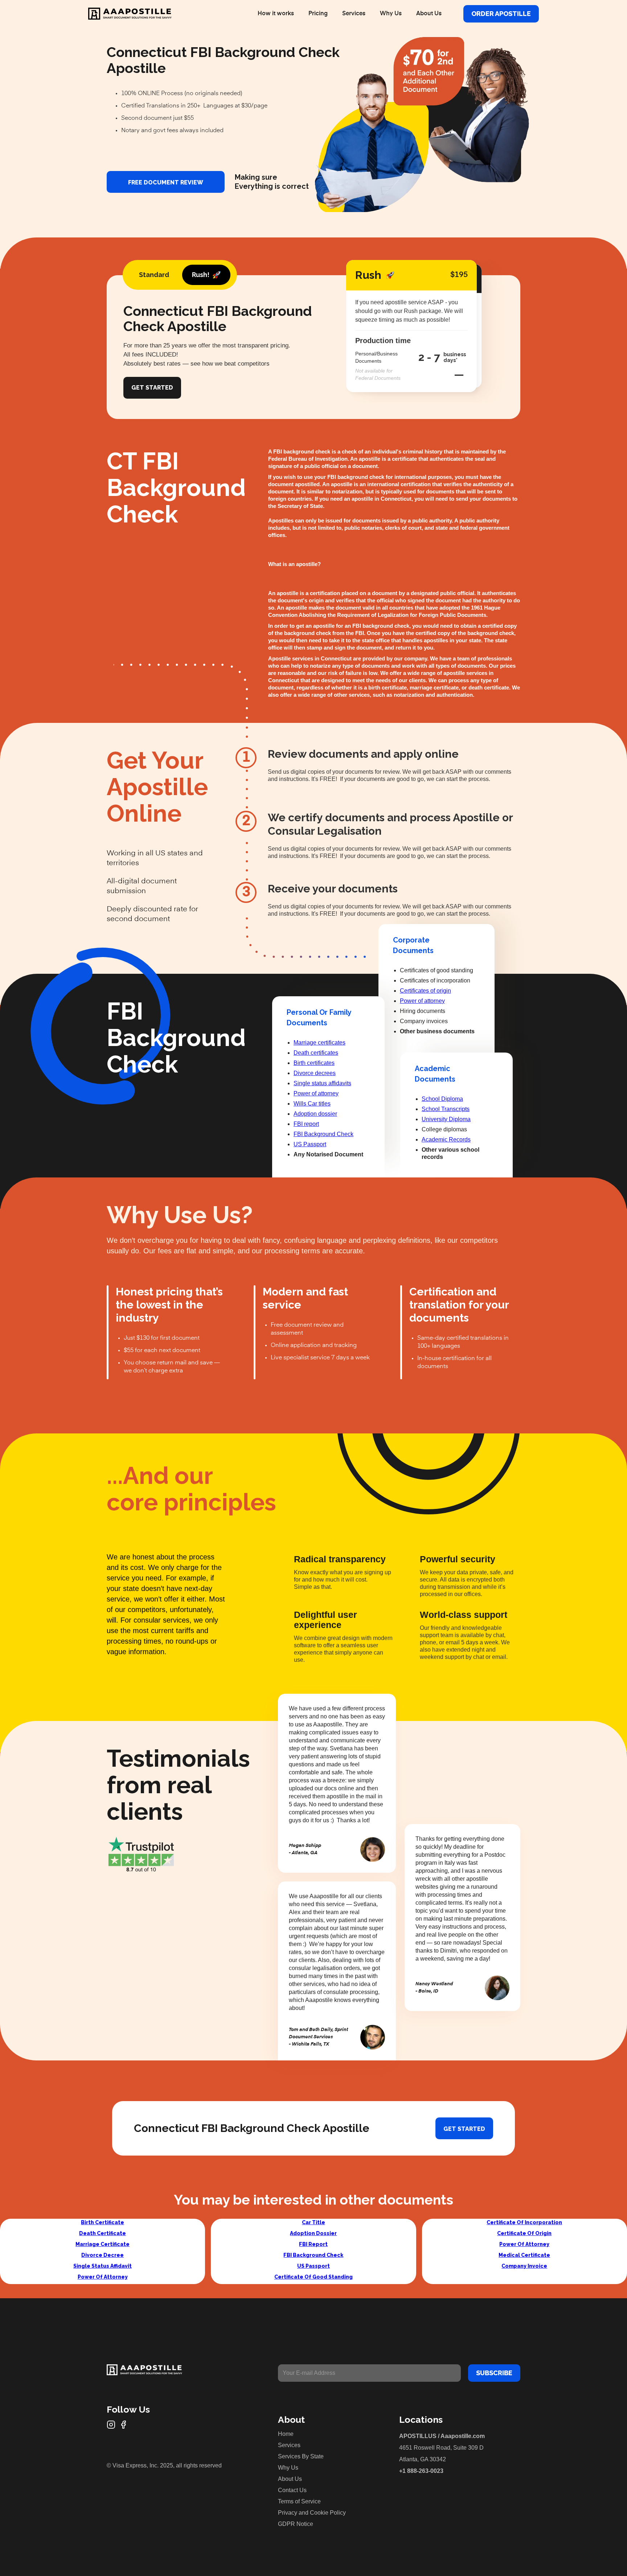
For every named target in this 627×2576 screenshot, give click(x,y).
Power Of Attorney (103, 2277)
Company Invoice (524, 2266)
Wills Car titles (312, 1104)
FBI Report (313, 2244)
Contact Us (292, 2490)
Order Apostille (501, 14)
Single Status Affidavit (103, 2266)
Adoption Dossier (313, 2233)
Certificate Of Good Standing (313, 2277)
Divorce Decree (103, 2255)
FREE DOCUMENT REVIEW (166, 182)
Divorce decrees (315, 1073)
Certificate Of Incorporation (524, 2222)
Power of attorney (316, 1093)
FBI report (306, 1124)
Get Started (152, 388)
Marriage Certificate (103, 2244)
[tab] (154, 275)
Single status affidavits (322, 1083)
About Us (429, 14)
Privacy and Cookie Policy (312, 2513)
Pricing (318, 14)
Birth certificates (314, 1063)
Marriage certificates (319, 1043)
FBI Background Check (323, 1134)
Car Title (313, 2222)
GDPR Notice (296, 2524)
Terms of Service (299, 2501)
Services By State (301, 2456)
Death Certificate (103, 2233)
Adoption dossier (315, 1114)
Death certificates (316, 1053)
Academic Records (446, 1140)
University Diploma (446, 1119)
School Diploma (442, 1099)
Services (354, 14)
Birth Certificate (103, 2222)
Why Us (391, 14)
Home (286, 2434)
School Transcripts (446, 1109)
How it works (276, 14)
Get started (464, 2129)
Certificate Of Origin (524, 2233)
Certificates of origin (425, 991)
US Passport (310, 1144)
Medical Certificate (524, 2255)
